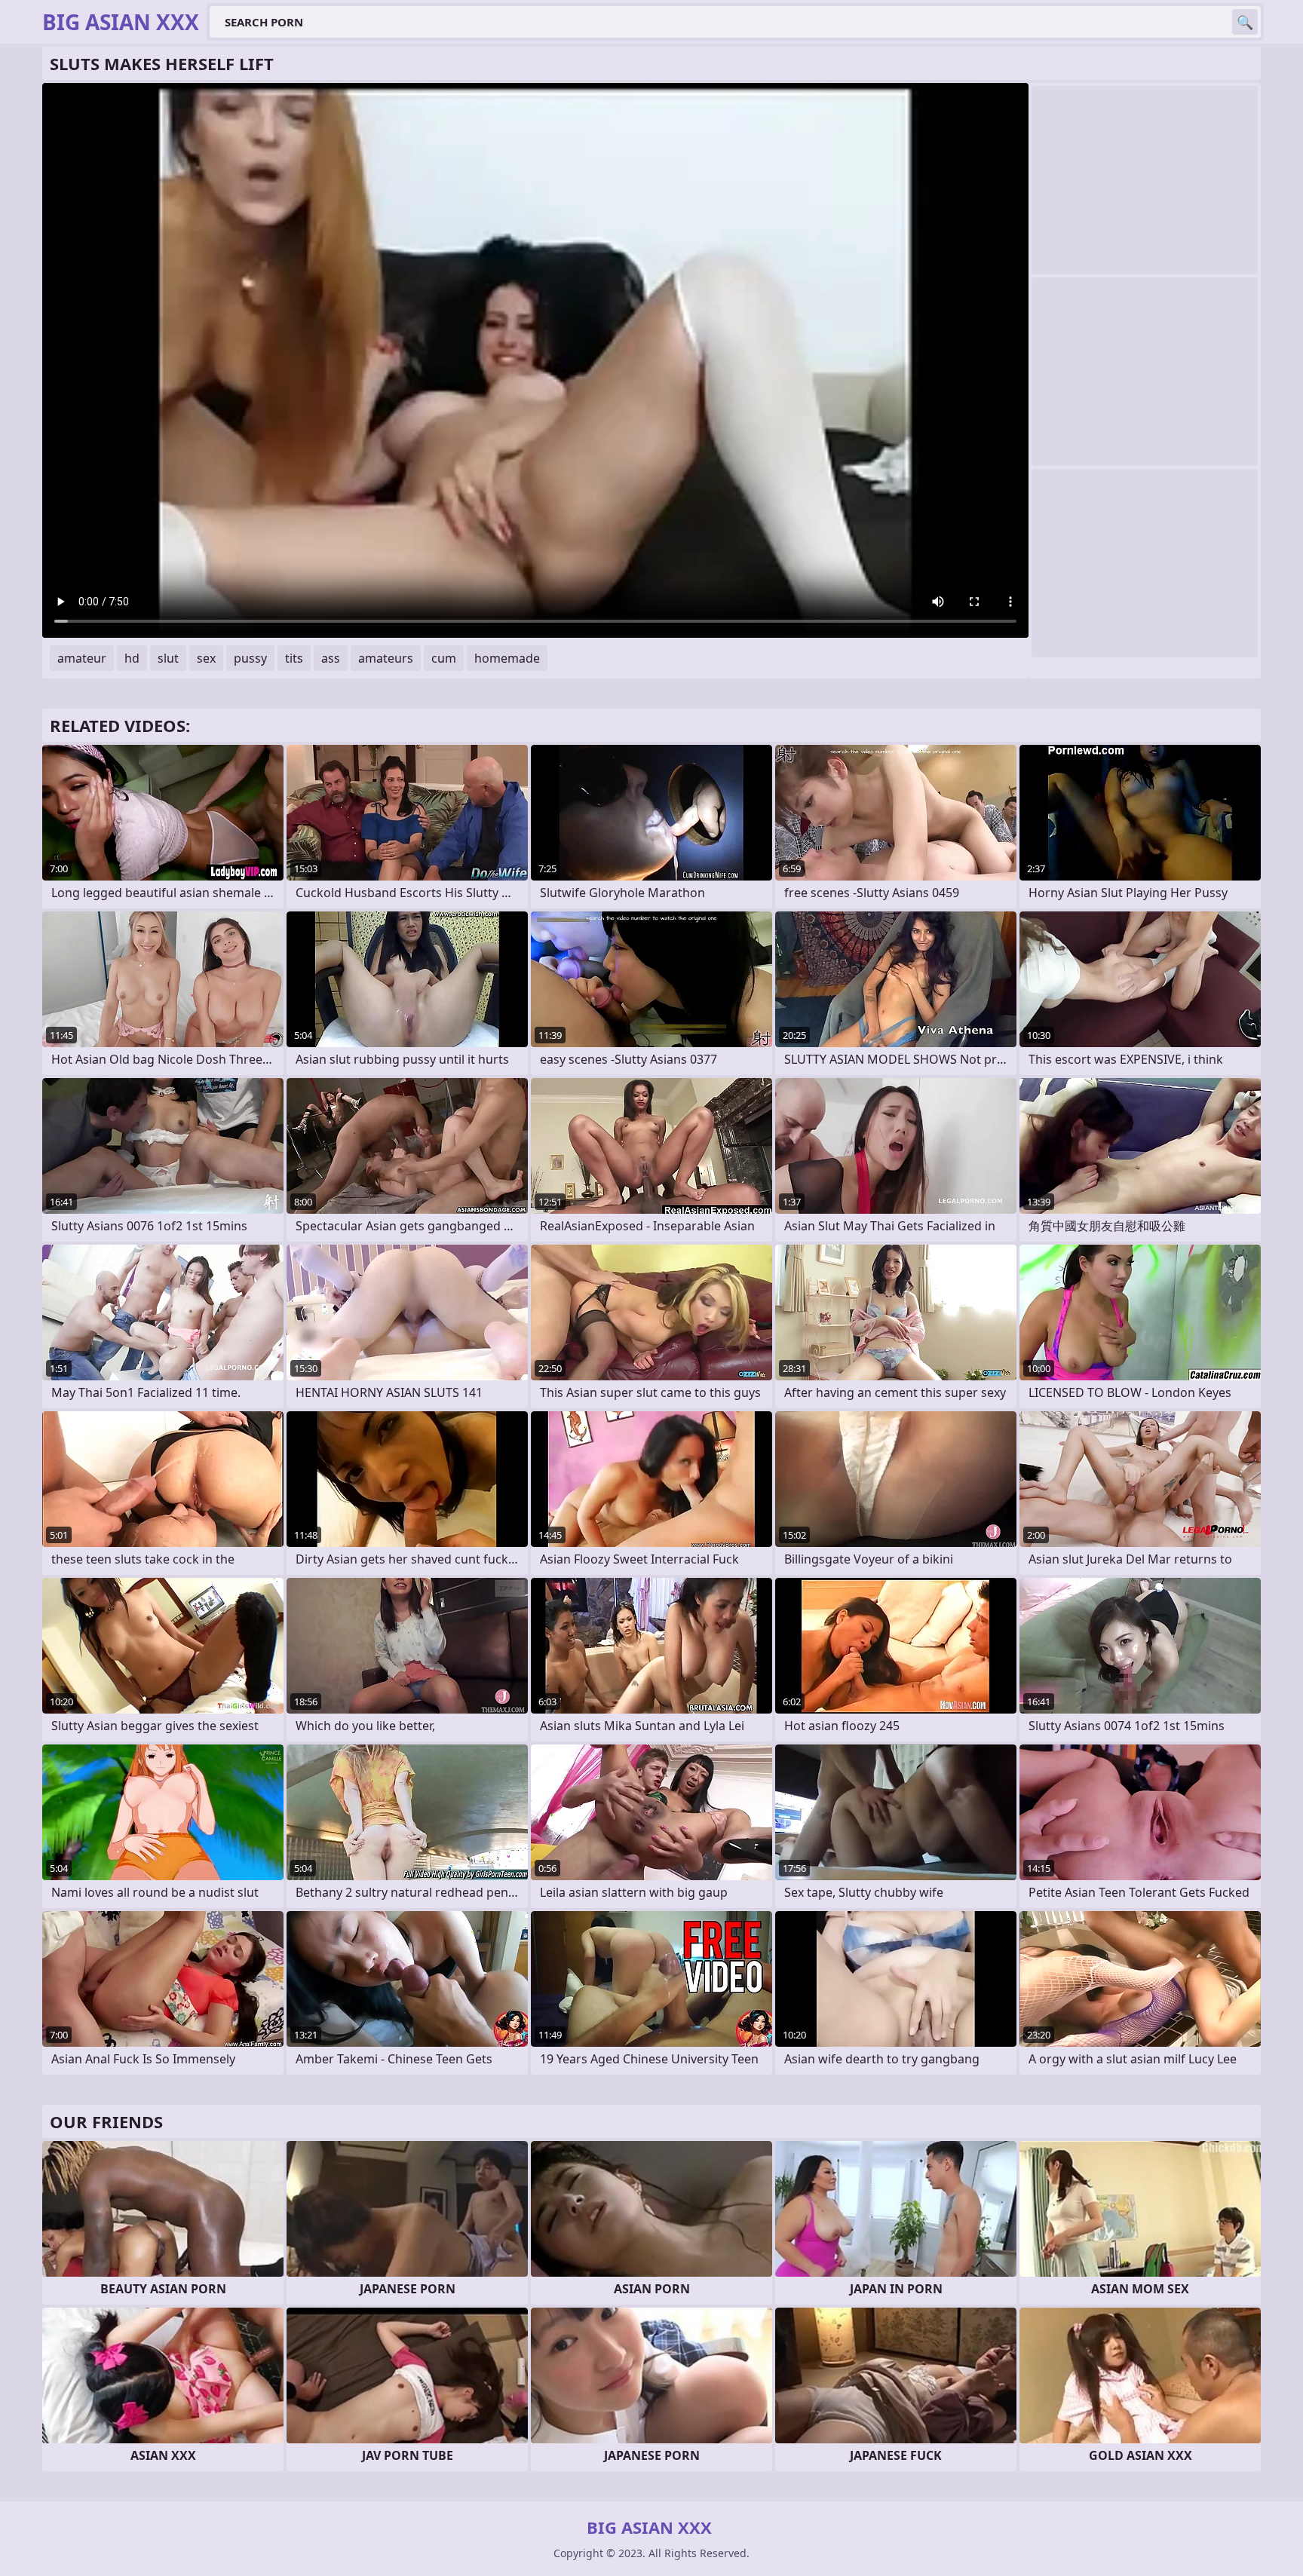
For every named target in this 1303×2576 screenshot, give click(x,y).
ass (331, 658)
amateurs (386, 658)
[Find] (1245, 22)
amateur (82, 658)
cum (444, 658)
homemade (507, 658)
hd (132, 658)
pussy (250, 658)
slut (168, 658)
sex (206, 658)
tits (294, 658)
